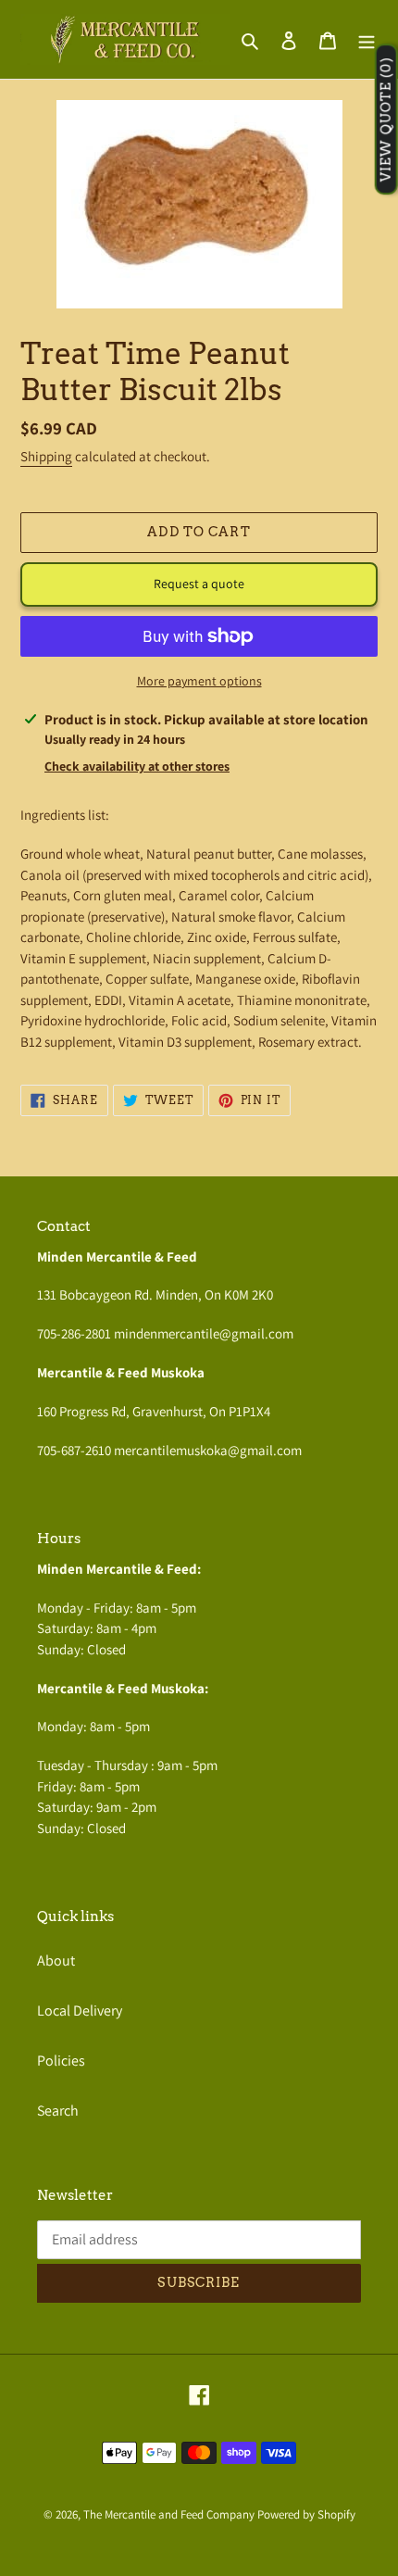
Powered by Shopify (306, 2514)
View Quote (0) (386, 120)
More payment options (199, 681)
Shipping (46, 456)
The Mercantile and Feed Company (169, 2514)
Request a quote (199, 584)
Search (58, 2111)
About (56, 1960)
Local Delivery (80, 2011)
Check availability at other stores (137, 766)
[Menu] (367, 40)
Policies (61, 2061)
